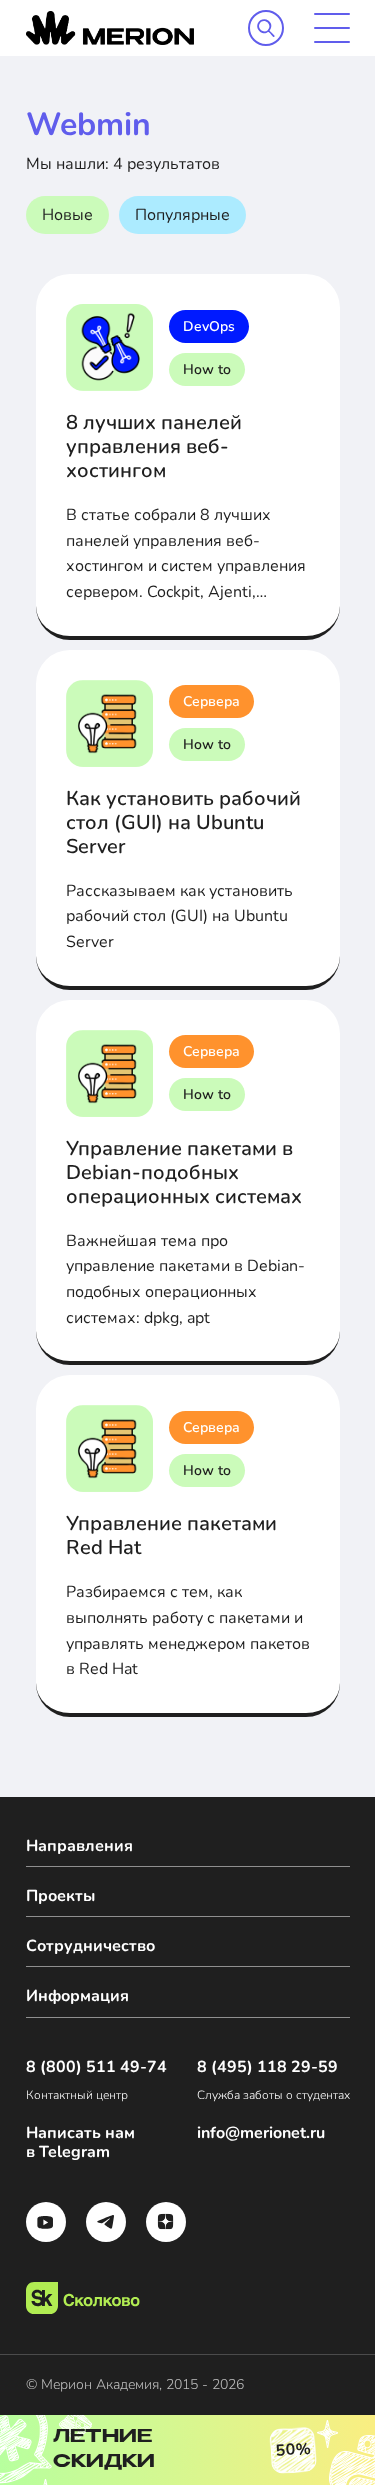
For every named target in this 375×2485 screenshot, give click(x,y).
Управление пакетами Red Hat (171, 1535)
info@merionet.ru (261, 2133)
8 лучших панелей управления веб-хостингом (154, 446)
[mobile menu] (332, 28)
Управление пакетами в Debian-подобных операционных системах (184, 1172)
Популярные (182, 215)
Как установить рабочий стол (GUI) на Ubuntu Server (183, 822)
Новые (67, 215)
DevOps (209, 326)
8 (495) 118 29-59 (267, 2067)
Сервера (211, 701)
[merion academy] (110, 27)
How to (207, 369)
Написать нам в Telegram (80, 2143)
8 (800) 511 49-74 (96, 2067)
